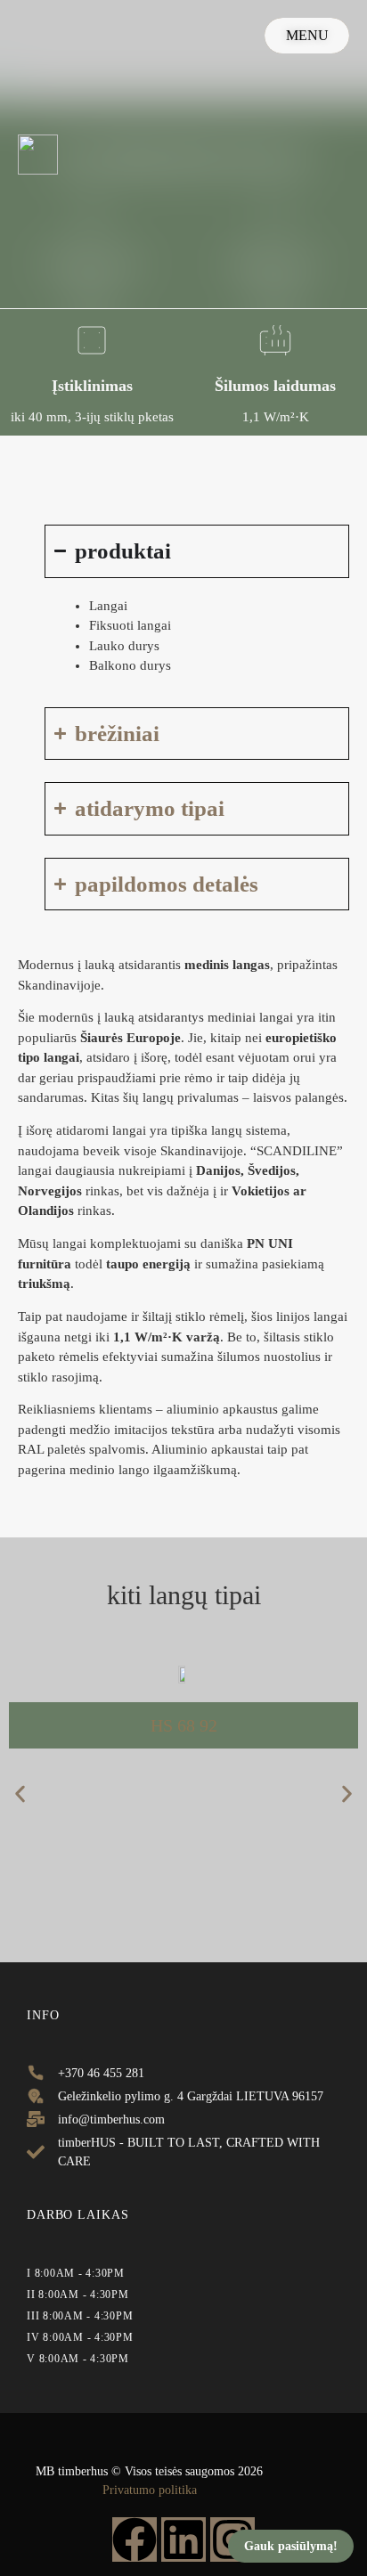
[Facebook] (135, 2539)
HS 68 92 (184, 1725)
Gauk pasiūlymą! (291, 2546)
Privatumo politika (150, 2490)
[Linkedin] (183, 2539)
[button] (20, 1794)
